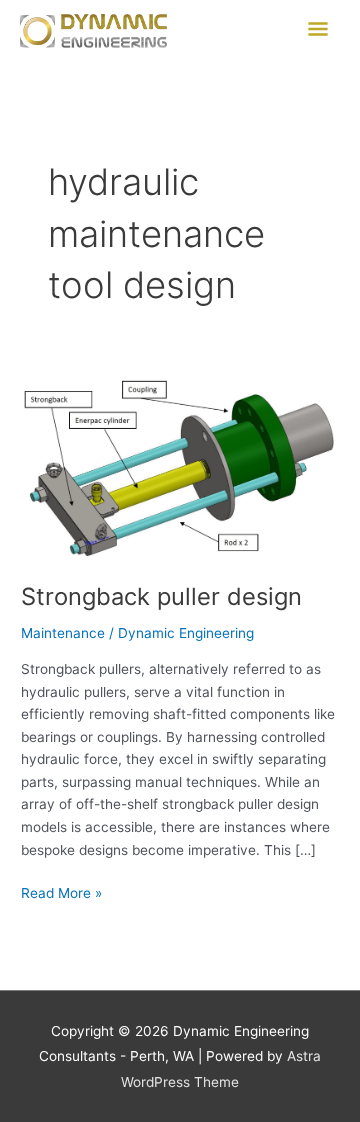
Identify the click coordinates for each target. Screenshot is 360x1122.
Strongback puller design (161, 596)
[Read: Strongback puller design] (180, 468)
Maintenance (63, 633)
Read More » (61, 891)
